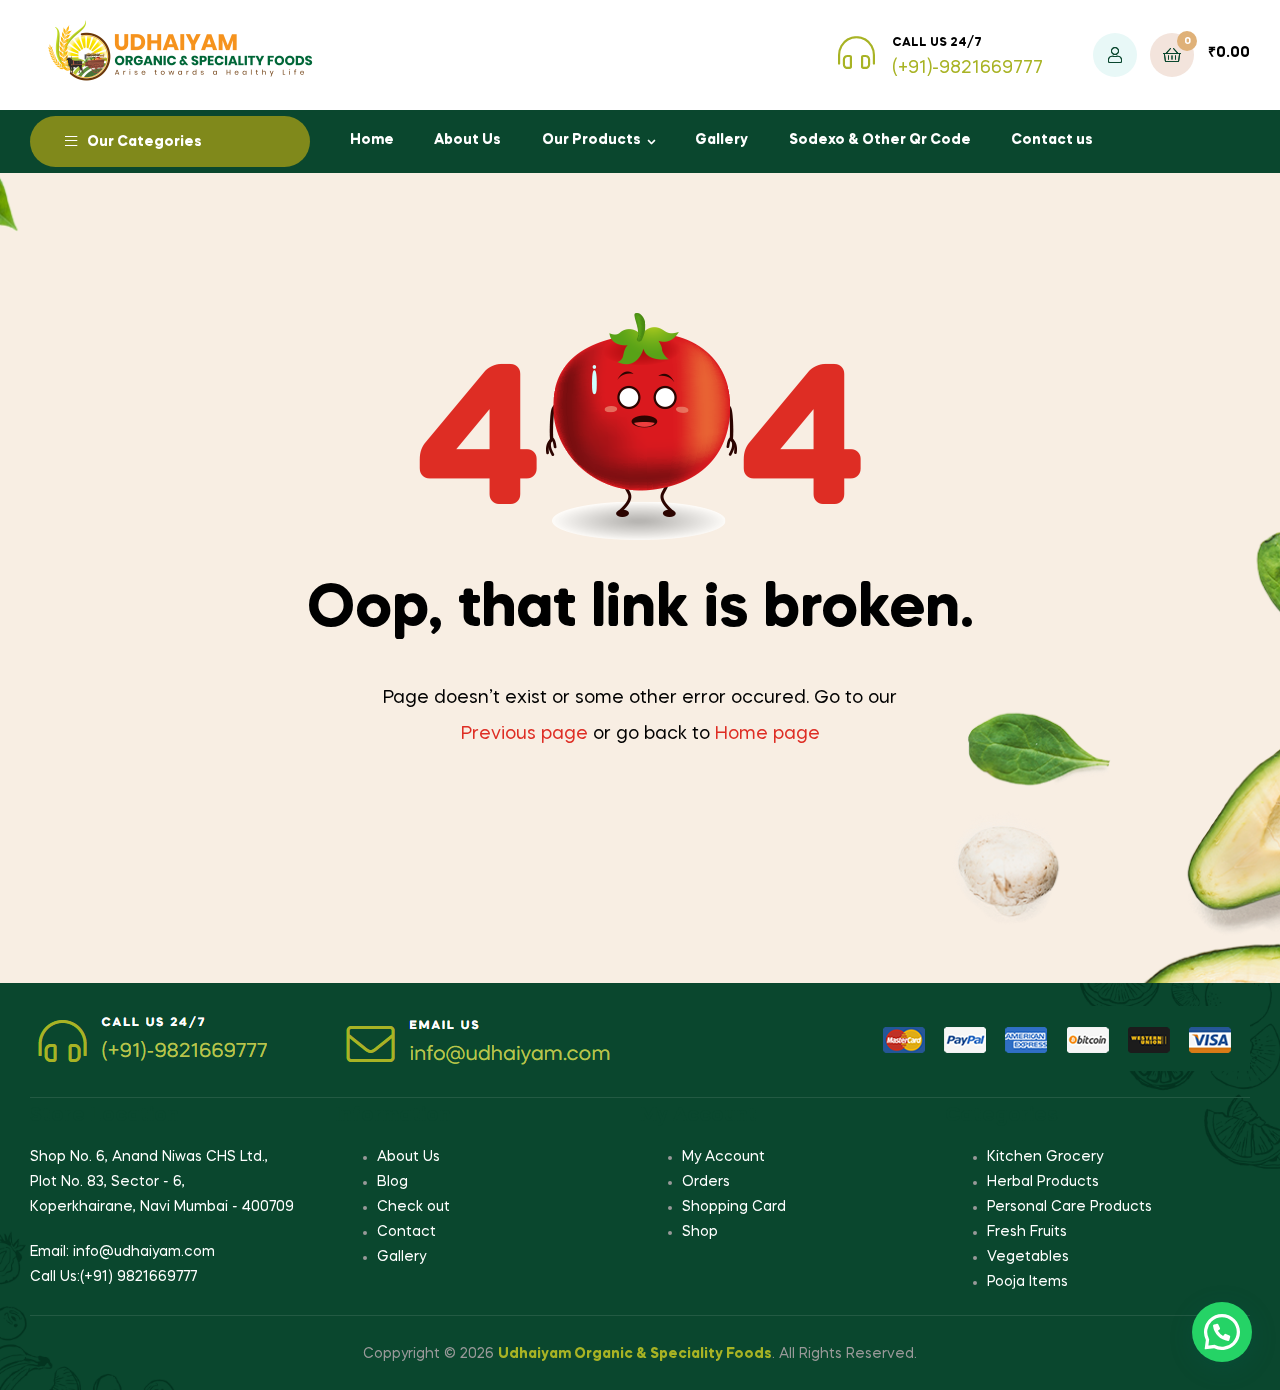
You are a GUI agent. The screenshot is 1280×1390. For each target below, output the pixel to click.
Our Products (591, 140)
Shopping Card (734, 1207)
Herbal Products (1043, 1182)
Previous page (524, 734)
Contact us (1052, 140)
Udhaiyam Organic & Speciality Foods (635, 1354)
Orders (706, 1182)
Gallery (721, 140)
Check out (413, 1207)
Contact (406, 1232)
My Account (723, 1157)
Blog (392, 1182)
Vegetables (1028, 1257)
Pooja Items (1027, 1282)
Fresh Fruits (1027, 1232)
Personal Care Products (1069, 1207)
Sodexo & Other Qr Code (880, 140)
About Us (467, 140)
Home (372, 140)
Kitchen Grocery (1045, 1157)
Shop (700, 1232)
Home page (767, 734)
